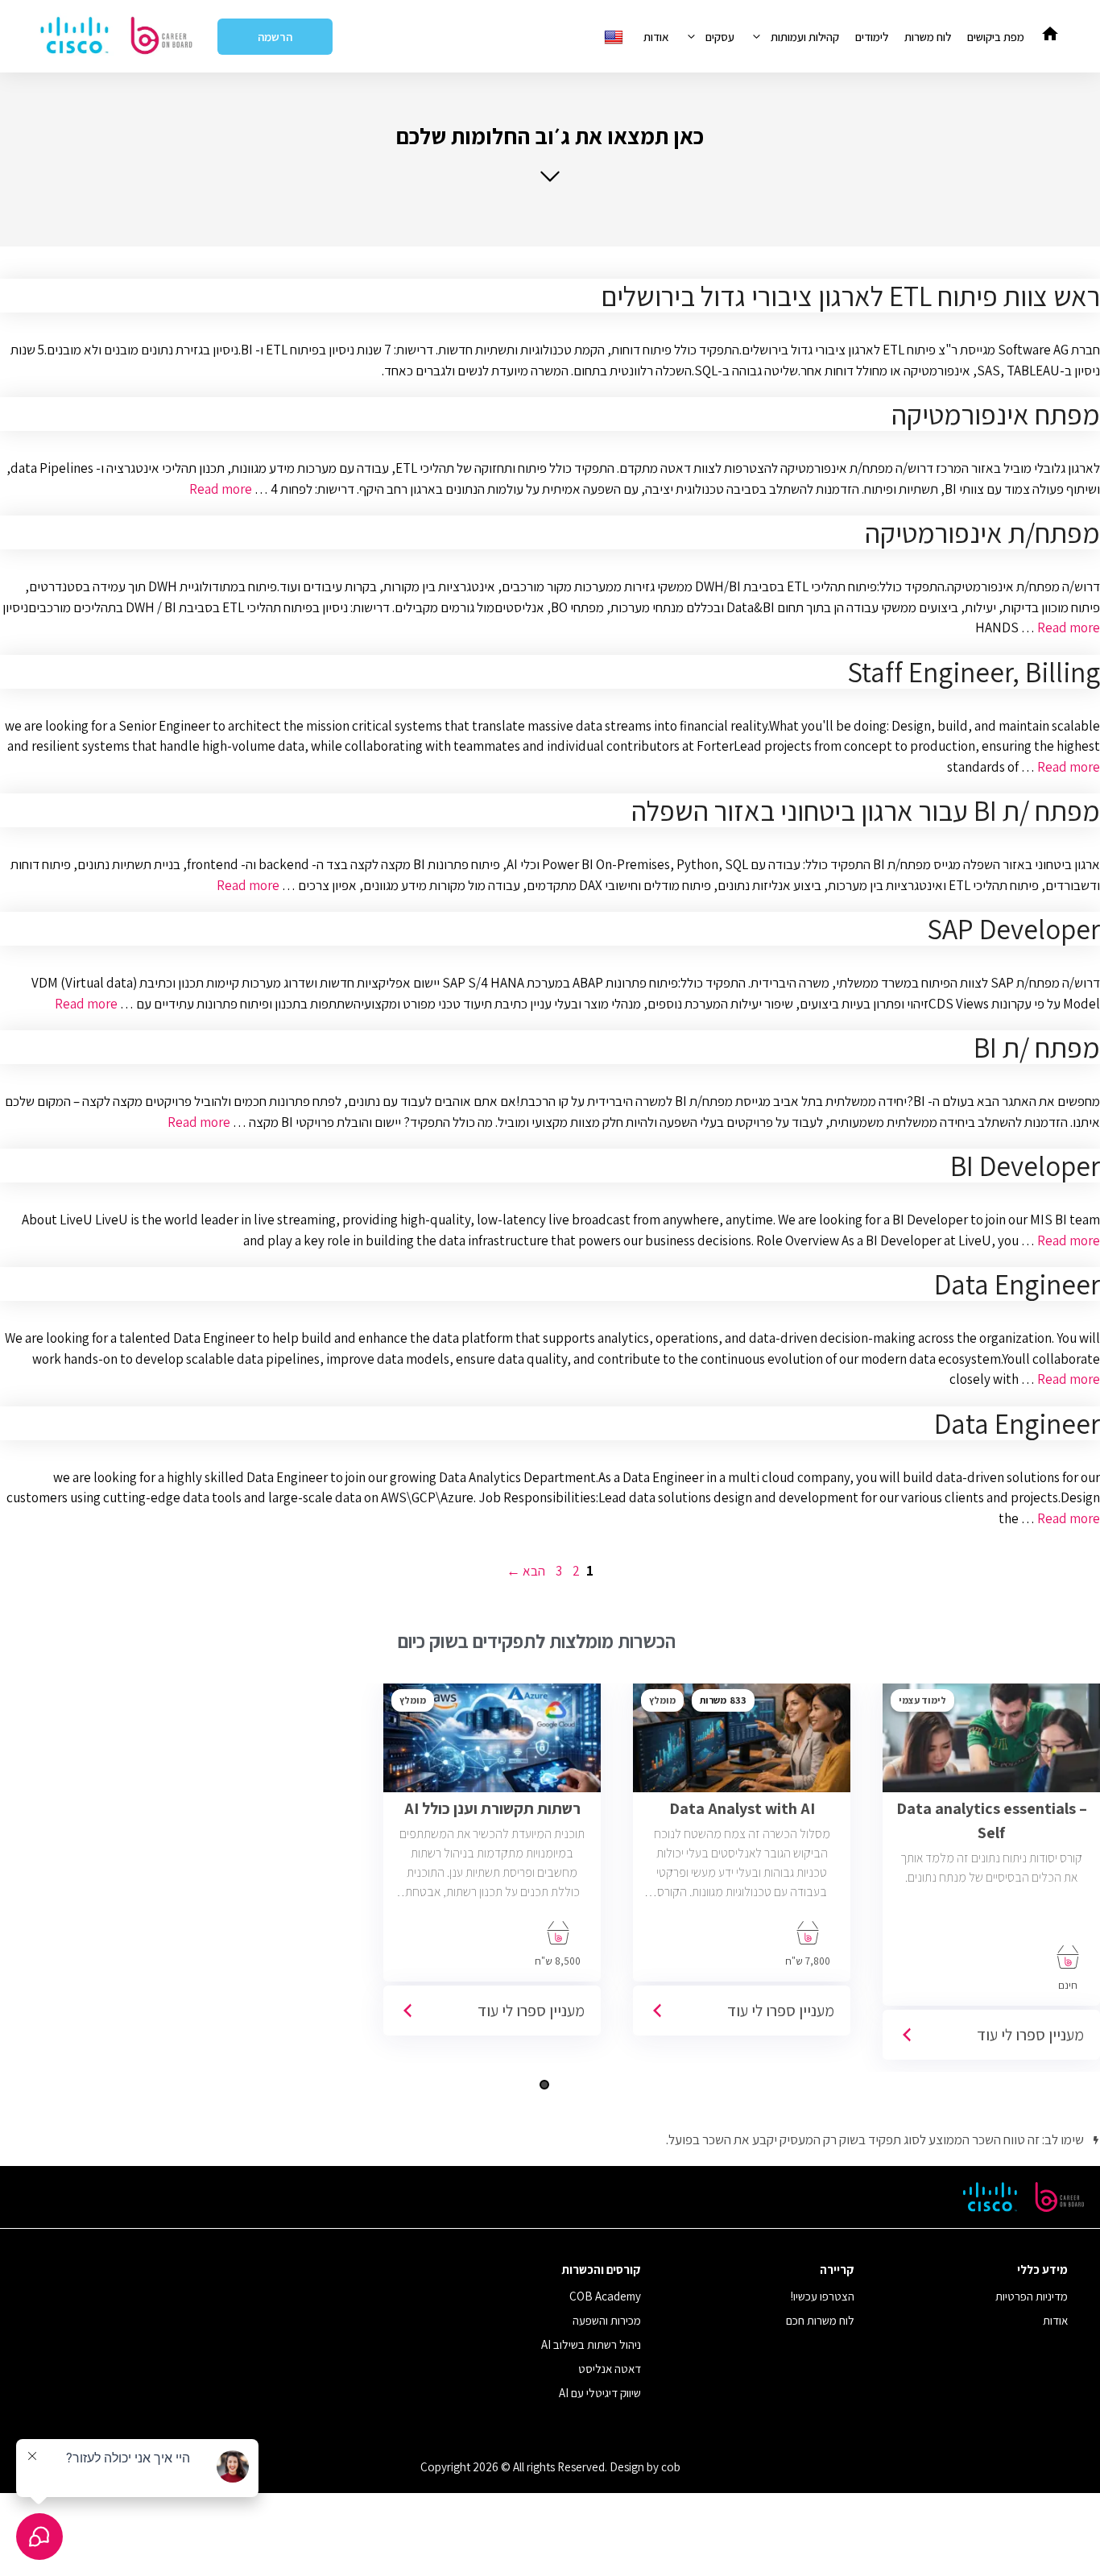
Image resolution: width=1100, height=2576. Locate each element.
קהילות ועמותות (805, 37)
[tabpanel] (742, 1866)
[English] (616, 37)
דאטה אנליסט (610, 2369)
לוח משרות (928, 37)
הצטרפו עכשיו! (823, 2296)
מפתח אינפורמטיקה (996, 414)
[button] (550, 153)
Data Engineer (1017, 1284)
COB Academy (605, 2296)
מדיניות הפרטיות (1032, 2296)
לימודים (872, 37)
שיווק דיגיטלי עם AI (600, 2393)
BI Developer (1025, 1166)
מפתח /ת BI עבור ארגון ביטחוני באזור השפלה (866, 810)
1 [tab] (544, 2085)
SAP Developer (1013, 929)
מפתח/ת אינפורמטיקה (982, 532)
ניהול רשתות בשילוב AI (591, 2344)
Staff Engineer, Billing (974, 672)
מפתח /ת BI (1037, 1047)
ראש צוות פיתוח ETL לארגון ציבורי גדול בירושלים (850, 296)
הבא (526, 1571)
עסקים (720, 37)
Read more (221, 489)
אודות (656, 37)
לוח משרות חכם (820, 2320)
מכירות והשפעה (607, 2320)
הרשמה (275, 37)
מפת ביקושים (996, 37)
